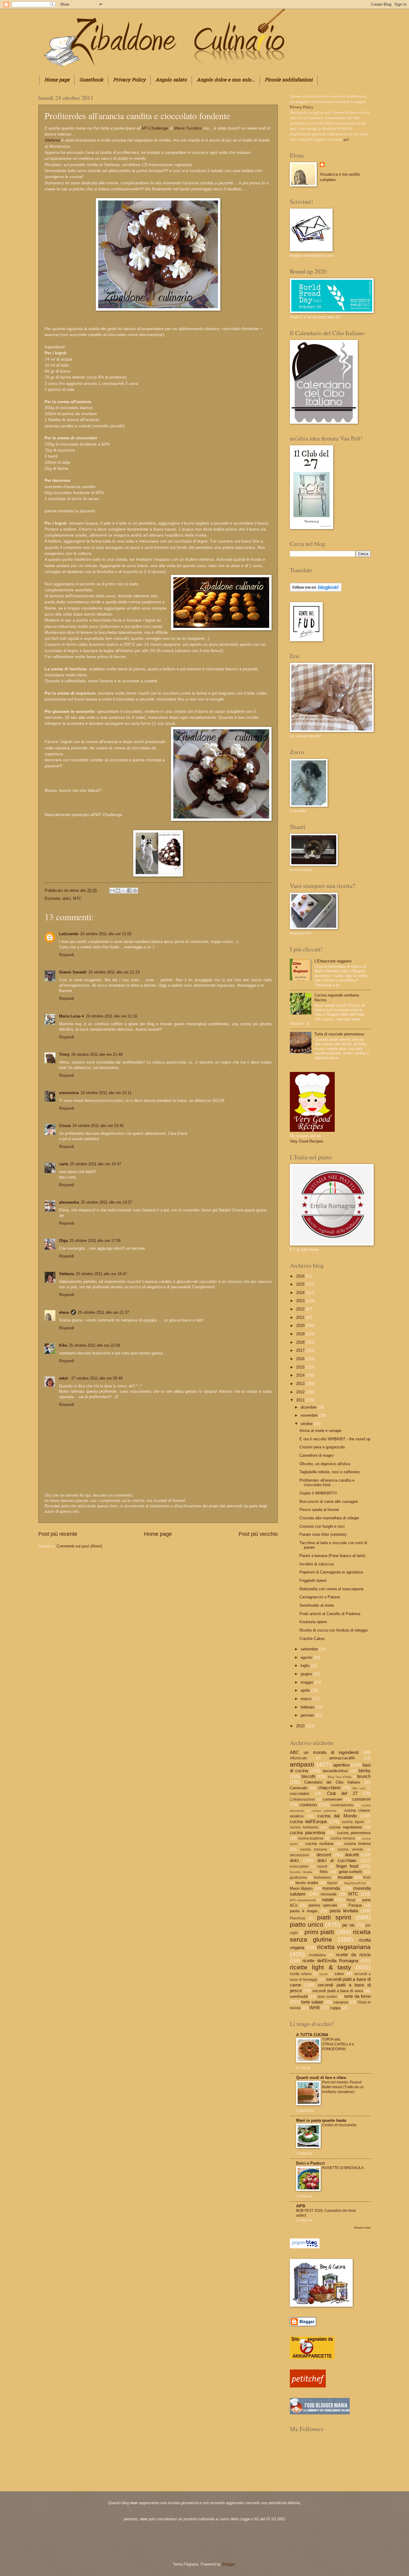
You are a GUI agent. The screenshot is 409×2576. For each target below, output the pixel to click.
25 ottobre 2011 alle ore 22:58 (94, 1345)
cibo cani (359, 1788)
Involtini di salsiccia (316, 1564)
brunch (364, 1776)
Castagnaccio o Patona (320, 1597)
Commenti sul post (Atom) (79, 1546)
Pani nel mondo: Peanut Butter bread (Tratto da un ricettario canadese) (343, 2087)
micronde (329, 1894)
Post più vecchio (258, 1534)
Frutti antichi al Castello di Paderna (330, 1614)
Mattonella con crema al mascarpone (331, 1589)
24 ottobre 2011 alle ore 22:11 (106, 1093)
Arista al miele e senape (320, 1431)
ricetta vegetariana (344, 1947)
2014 (301, 1375)
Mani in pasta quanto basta (321, 2120)
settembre (310, 1649)
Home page (57, 80)
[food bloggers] (320, 2413)
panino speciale (323, 1905)
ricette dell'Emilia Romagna (330, 1961)
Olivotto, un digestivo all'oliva (325, 1464)
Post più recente (58, 1534)
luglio (306, 1666)
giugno (307, 1674)
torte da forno (358, 1996)
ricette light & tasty (321, 1967)
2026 (301, 1276)
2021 (301, 1317)
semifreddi (299, 1996)
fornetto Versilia (301, 1872)
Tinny (64, 1054)
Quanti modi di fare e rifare (321, 2078)
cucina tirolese (358, 1844)
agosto (307, 1657)
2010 (301, 1726)
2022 (301, 1309)
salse (339, 1974)
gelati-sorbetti (350, 1872)
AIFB (301, 2206)
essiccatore (299, 1866)
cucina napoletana (345, 1827)
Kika (63, 1345)
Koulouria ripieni (313, 1622)
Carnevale (299, 1788)
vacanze (341, 2002)
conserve (362, 1799)
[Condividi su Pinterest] (135, 891)
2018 (301, 1342)
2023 (301, 1301)
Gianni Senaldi (73, 972)
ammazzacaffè (342, 1758)
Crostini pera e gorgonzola (322, 1447)
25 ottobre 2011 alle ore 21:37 (103, 1312)
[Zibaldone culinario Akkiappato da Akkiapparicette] (312, 2358)
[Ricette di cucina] (308, 2386)
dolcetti (352, 1855)
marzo (307, 1699)
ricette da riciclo (353, 1955)
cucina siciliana (319, 1844)
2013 (301, 1384)
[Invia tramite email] (112, 891)
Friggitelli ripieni (313, 1581)
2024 (301, 1293)
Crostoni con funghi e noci (322, 1526)
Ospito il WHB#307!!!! (318, 1493)
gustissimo (299, 1878)
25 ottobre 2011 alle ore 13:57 (106, 1202)
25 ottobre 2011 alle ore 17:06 (95, 1241)
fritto (324, 1872)
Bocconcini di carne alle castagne (329, 1502)
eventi (322, 1866)
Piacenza (297, 1918)
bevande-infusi (335, 1771)
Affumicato (298, 1758)
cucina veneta (350, 1849)
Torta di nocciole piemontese (339, 1034)
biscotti (308, 1776)
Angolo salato (171, 80)
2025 (301, 1284)
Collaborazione (302, 1799)
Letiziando (69, 934)
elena (75, 890)
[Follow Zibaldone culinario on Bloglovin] (316, 590)
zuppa (335, 2008)
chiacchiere (329, 1788)
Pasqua (355, 1905)
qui (346, 139)
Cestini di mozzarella (339, 2125)
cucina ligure (353, 1822)
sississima (69, 1093)
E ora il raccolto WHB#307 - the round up (335, 1439)
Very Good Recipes (307, 1141)
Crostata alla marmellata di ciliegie (329, 1518)
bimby (365, 1771)
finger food (347, 1866)
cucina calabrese (324, 1811)
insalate (345, 1877)
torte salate (312, 2002)
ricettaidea (317, 1955)
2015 (301, 1367)
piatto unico (307, 1924)
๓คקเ (64, 1378)
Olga (63, 1241)
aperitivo (341, 1765)
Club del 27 (342, 1793)
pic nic (349, 1925)
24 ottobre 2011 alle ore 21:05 (106, 934)
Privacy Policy (129, 80)
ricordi (324, 1974)
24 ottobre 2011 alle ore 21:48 (97, 1054)
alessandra (69, 1202)
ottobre (307, 1424)
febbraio (308, 1707)
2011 (301, 1400)
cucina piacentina (307, 1832)
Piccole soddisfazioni (289, 80)
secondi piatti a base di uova (338, 1991)
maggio (307, 1682)
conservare (332, 1799)
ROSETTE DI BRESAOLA (343, 2168)
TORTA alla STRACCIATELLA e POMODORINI (338, 2044)
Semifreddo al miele (317, 1605)
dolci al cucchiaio (337, 1860)
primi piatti (319, 1932)
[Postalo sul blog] (118, 891)
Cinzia (65, 1126)
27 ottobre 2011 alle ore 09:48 (97, 1378)
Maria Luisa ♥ (72, 1016)
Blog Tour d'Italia (340, 1777)
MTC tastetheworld (303, 1900)
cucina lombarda (304, 1827)
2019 (301, 1334)
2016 (301, 1359)
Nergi (351, 1900)
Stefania (52, 140)
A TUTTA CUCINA (312, 2035)
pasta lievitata (344, 1911)
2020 (301, 1326)
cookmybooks (342, 1805)
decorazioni (299, 1855)
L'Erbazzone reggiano (333, 961)
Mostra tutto (362, 2228)
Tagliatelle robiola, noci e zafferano (330, 1472)
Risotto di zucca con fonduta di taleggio (334, 1630)
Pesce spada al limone (319, 1510)
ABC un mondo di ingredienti (324, 1752)
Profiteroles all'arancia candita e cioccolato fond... (327, 1483)
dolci (67, 899)
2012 (301, 1392)
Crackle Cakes (312, 1639)
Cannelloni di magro (316, 1455)
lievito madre (307, 1883)
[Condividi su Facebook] (129, 891)
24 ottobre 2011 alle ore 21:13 (114, 972)
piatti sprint (334, 1917)
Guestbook (91, 80)
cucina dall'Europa (308, 1821)
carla (63, 1164)
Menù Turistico (188, 128)
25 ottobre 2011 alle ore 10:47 (95, 1164)
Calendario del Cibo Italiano (332, 1782)
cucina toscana (313, 1849)
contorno (308, 1805)
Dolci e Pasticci (310, 2163)
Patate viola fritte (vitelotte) (323, 1534)
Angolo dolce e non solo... (226, 80)
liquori (332, 1883)
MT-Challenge (155, 128)
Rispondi (66, 955)
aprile (306, 1690)
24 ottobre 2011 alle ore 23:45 (98, 1126)
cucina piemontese (354, 1833)
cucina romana (343, 1838)
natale (328, 1900)
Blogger (229, 2564)
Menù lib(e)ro (301, 1888)
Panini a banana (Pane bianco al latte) (332, 1556)
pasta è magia (304, 1911)
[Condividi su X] (124, 891)
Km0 (367, 1878)
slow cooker (327, 1997)
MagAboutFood (355, 1883)
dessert (324, 1855)
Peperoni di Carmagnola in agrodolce (331, 1572)
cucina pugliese (311, 1838)
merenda (331, 1888)
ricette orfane (301, 1974)
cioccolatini (300, 1794)
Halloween (323, 1878)
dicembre (309, 1407)
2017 (301, 1350)
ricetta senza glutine (330, 1936)
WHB (315, 2008)
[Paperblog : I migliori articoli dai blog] (305, 2247)
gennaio (308, 1715)
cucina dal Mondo (337, 1816)
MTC (77, 899)
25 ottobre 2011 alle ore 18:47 (101, 1274)
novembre (310, 1415)
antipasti (302, 1764)
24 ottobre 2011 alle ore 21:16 (112, 1016)
